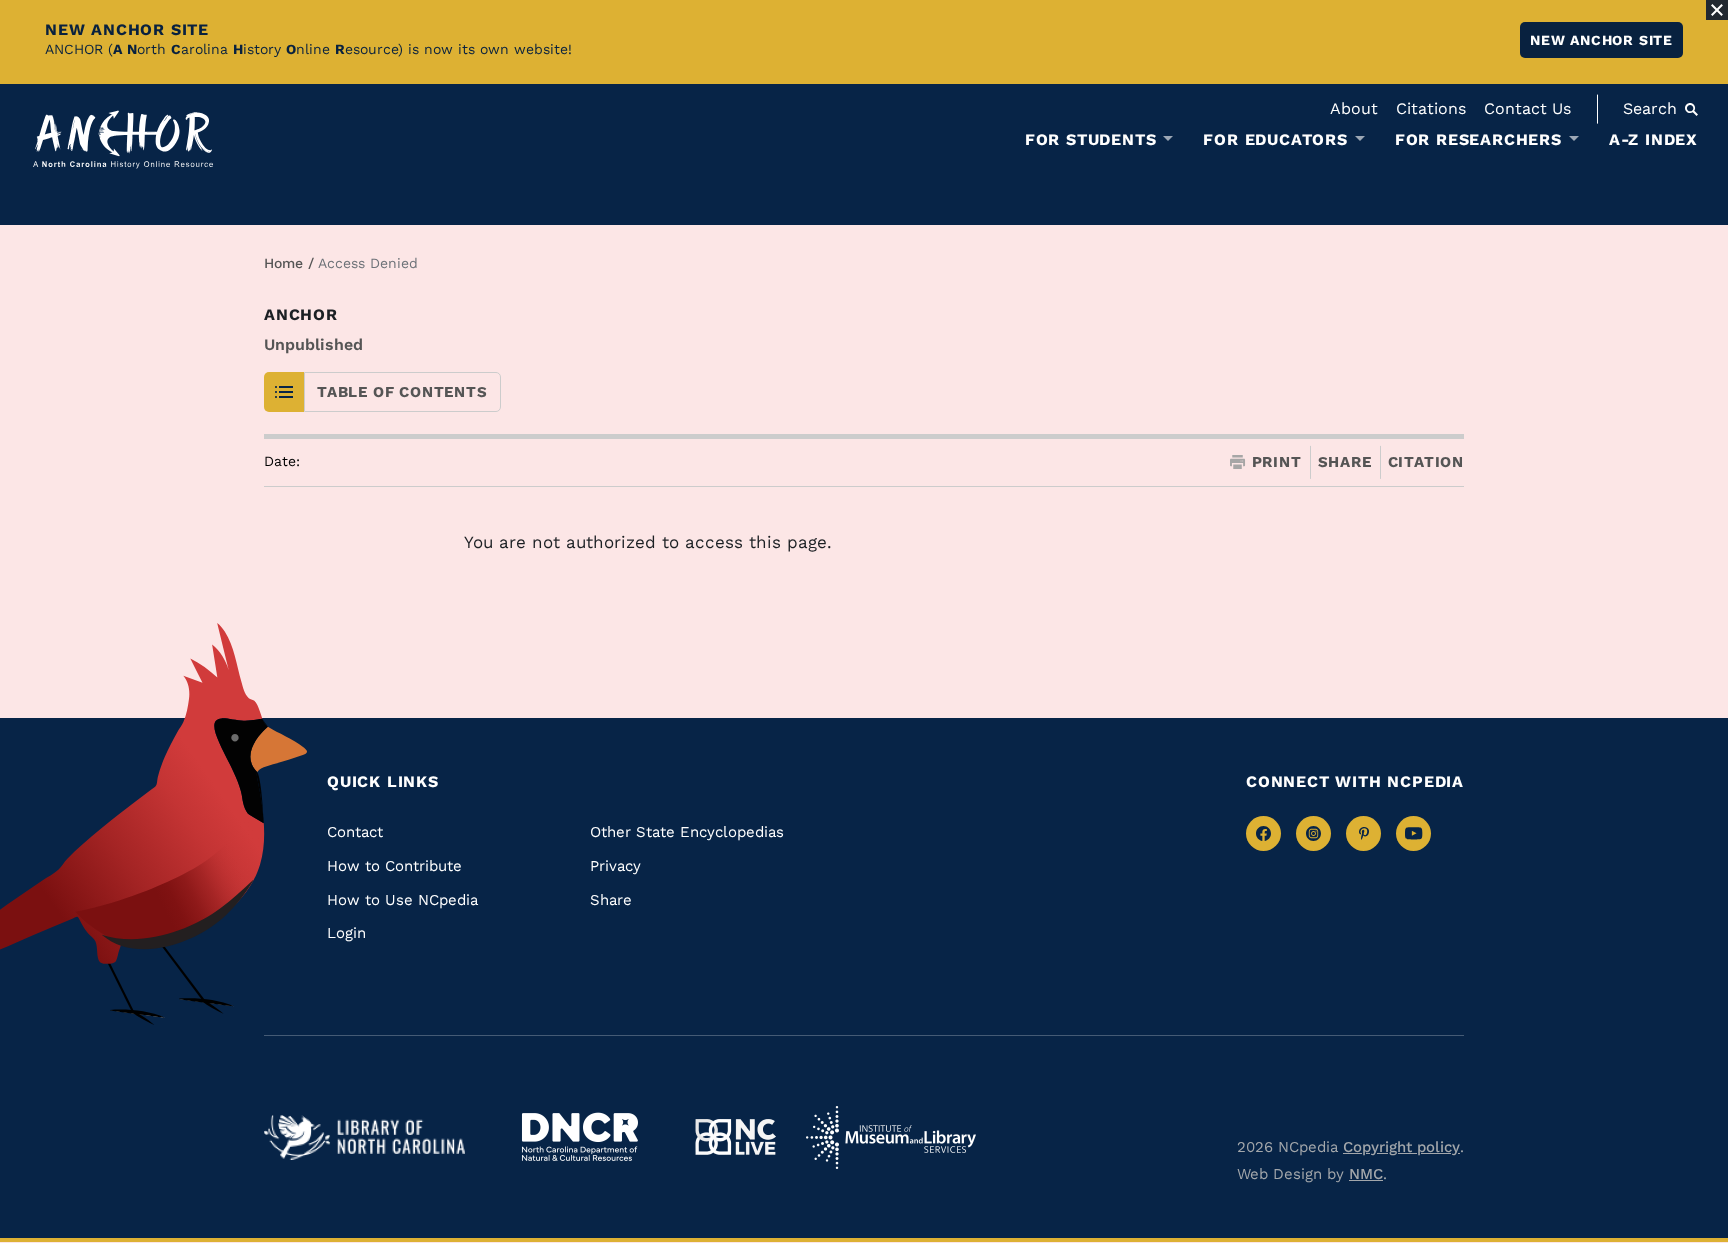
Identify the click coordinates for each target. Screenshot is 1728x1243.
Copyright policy (1401, 1147)
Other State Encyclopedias (687, 832)
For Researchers (1478, 140)
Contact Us (1527, 108)
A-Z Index (1653, 139)
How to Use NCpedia (402, 900)
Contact (355, 832)
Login (346, 933)
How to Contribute (394, 866)
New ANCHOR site (1601, 40)
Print (1277, 462)
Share (1345, 462)
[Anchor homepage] (123, 139)
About (1354, 108)
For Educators (1275, 140)
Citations (1431, 108)
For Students (1091, 140)
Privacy (615, 866)
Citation (1426, 462)
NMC (1366, 1174)
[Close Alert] (1717, 10)
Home (283, 263)
